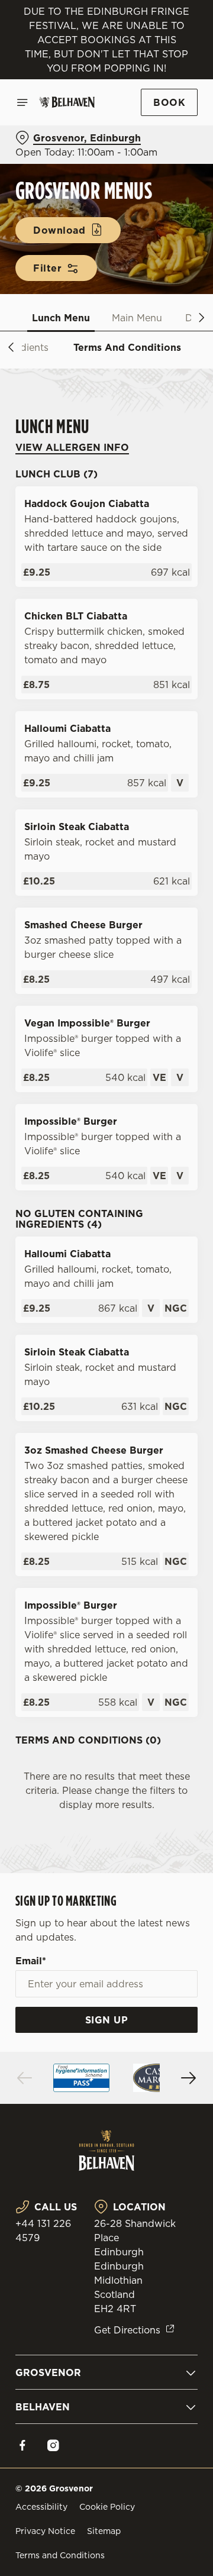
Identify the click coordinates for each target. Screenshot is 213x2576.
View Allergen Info (72, 447)
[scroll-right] (202, 318)
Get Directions (127, 2330)
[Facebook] (22, 2445)
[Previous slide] (25, 2078)
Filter (47, 268)
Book (169, 102)
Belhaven (43, 2407)
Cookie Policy (107, 2507)
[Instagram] (53, 2445)
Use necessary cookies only (106, 1502)
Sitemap (104, 2531)
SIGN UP (107, 2020)
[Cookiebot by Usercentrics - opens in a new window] (150, 1064)
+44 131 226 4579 (43, 2230)
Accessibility (41, 2507)
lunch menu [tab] (61, 318)
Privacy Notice (45, 2531)
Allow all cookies (106, 1463)
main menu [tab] (137, 318)
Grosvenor (48, 2372)
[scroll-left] (11, 347)
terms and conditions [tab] (127, 347)
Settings (159, 1426)
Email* (31, 1961)
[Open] (22, 102)
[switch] (183, 1305)
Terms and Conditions (60, 2555)
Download (59, 230)
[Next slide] (188, 2078)
